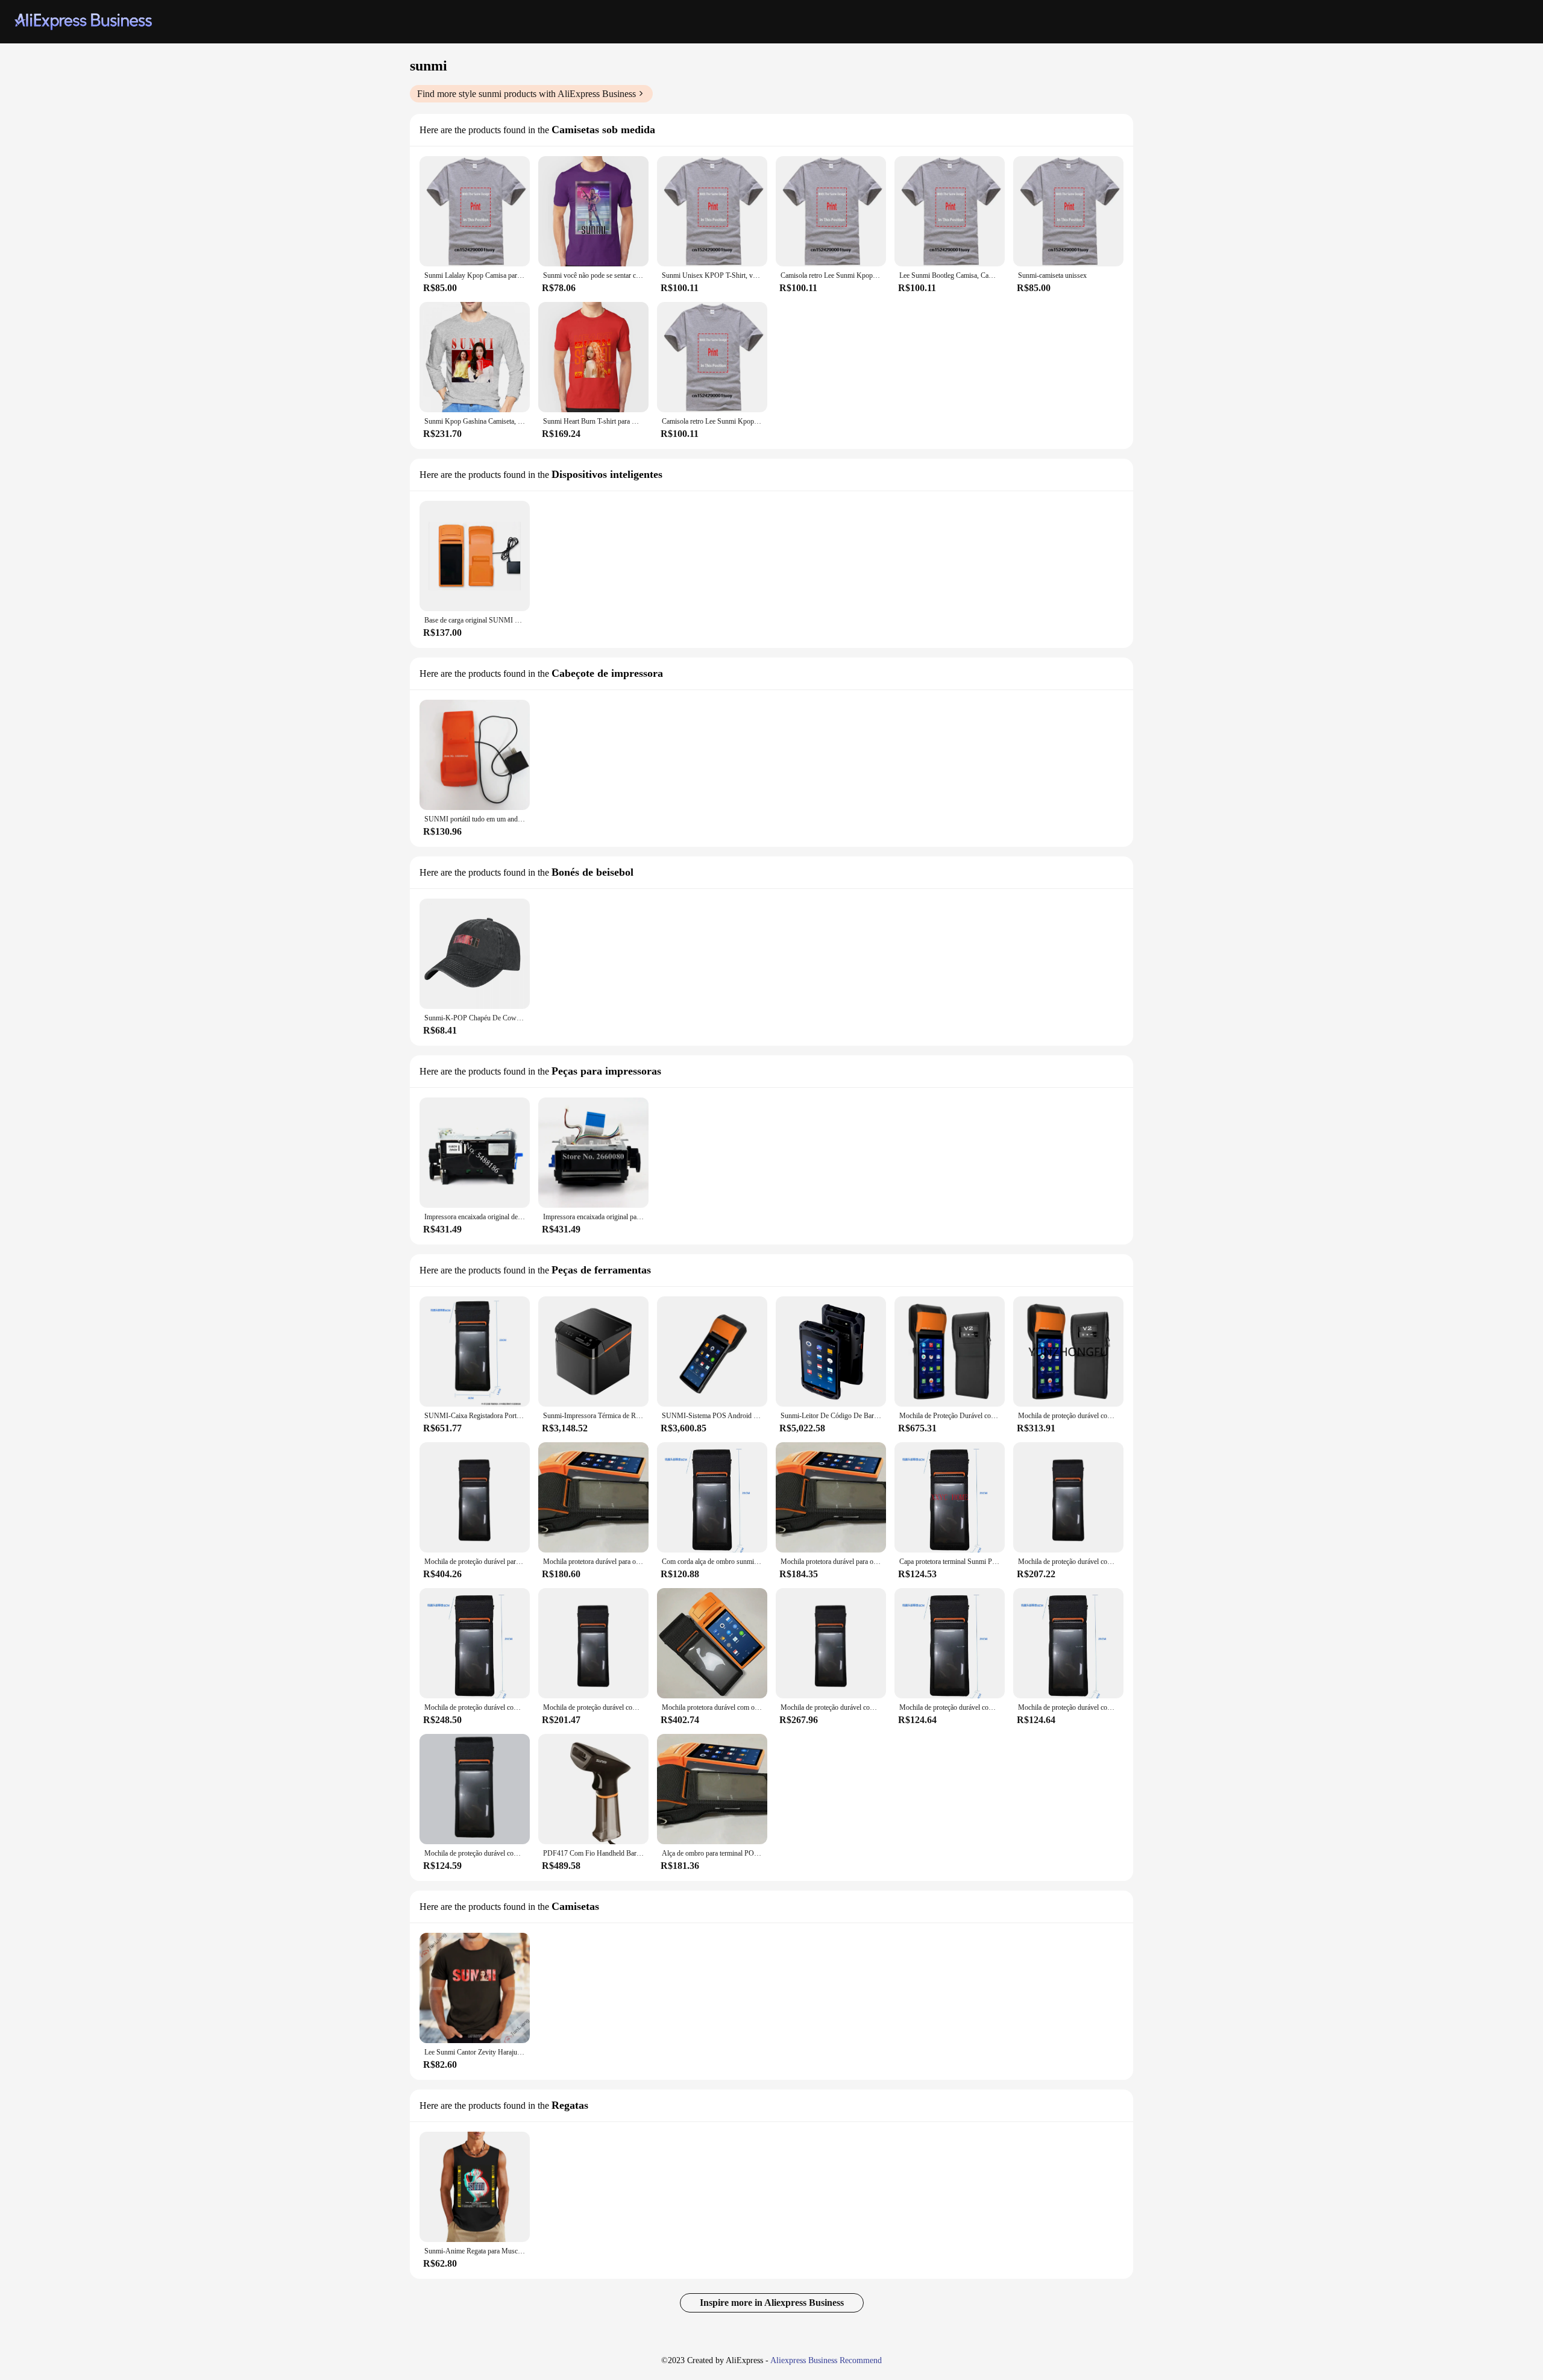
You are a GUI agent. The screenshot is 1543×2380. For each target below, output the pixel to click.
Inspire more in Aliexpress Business (772, 2303)
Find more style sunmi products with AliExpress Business (526, 94)
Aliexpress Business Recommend (826, 2360)
